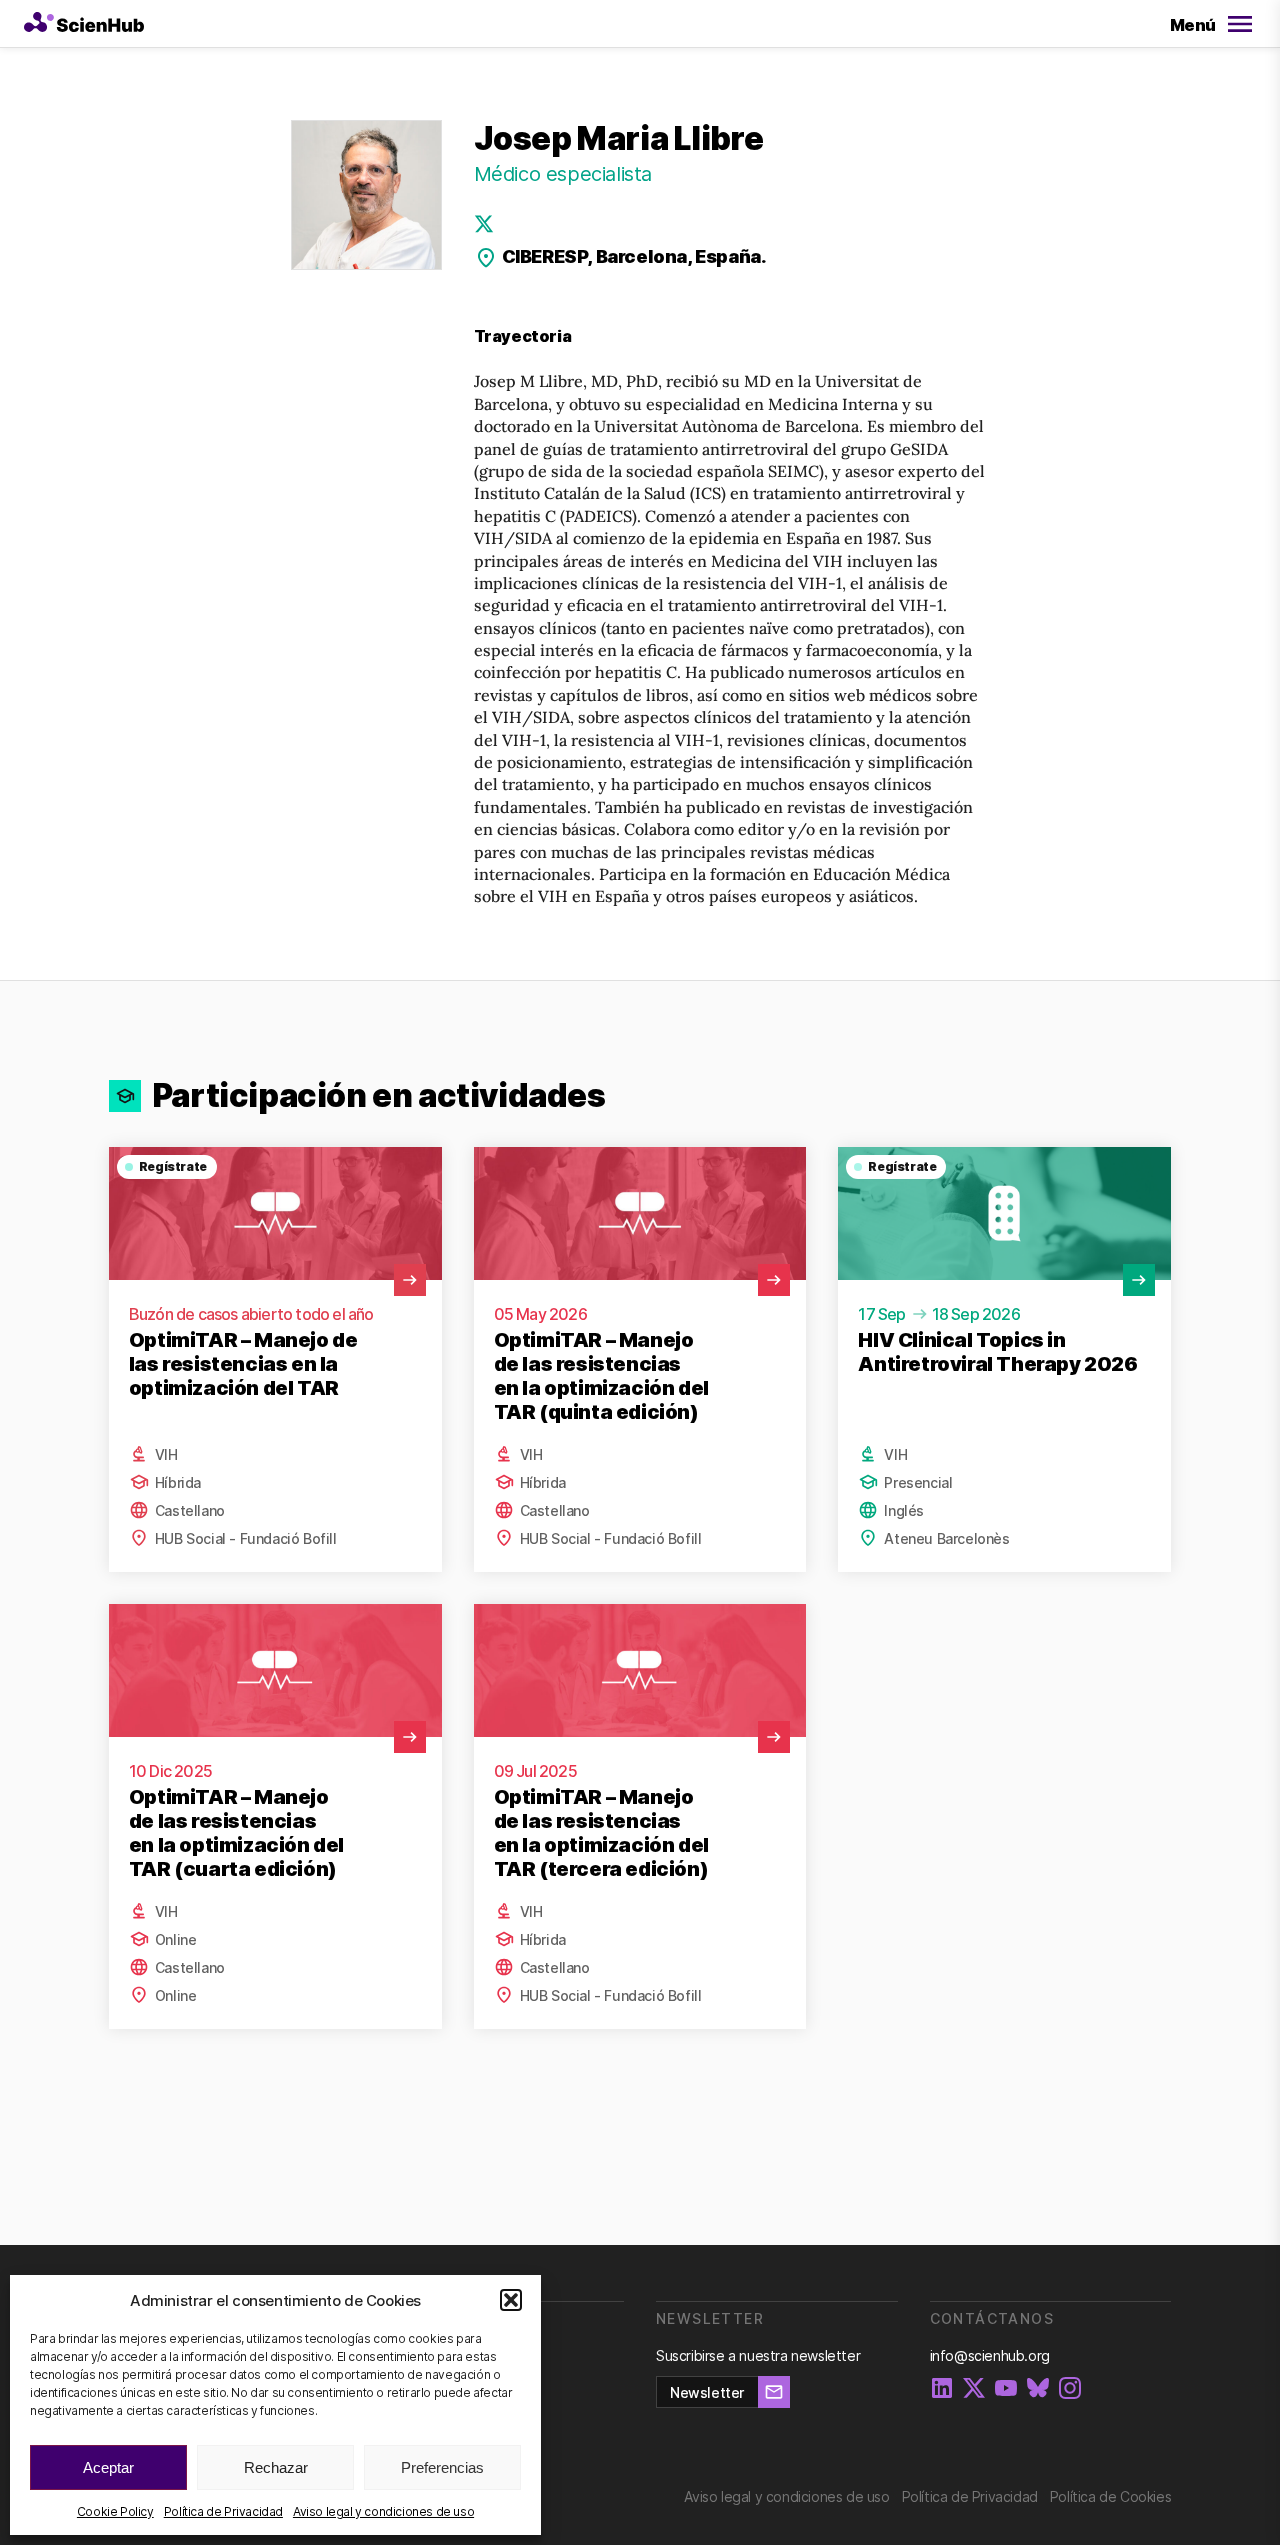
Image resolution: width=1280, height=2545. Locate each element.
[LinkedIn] (942, 2389)
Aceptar (108, 2467)
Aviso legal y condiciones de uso (383, 2511)
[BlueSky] (1038, 2389)
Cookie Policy (115, 2511)
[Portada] (84, 24)
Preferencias (442, 2467)
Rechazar (276, 2467)
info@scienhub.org (990, 2355)
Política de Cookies (1110, 2496)
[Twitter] (484, 224)
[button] (511, 2300)
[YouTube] (1006, 2389)
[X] (974, 2389)
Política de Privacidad (223, 2511)
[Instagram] (1070, 2389)
